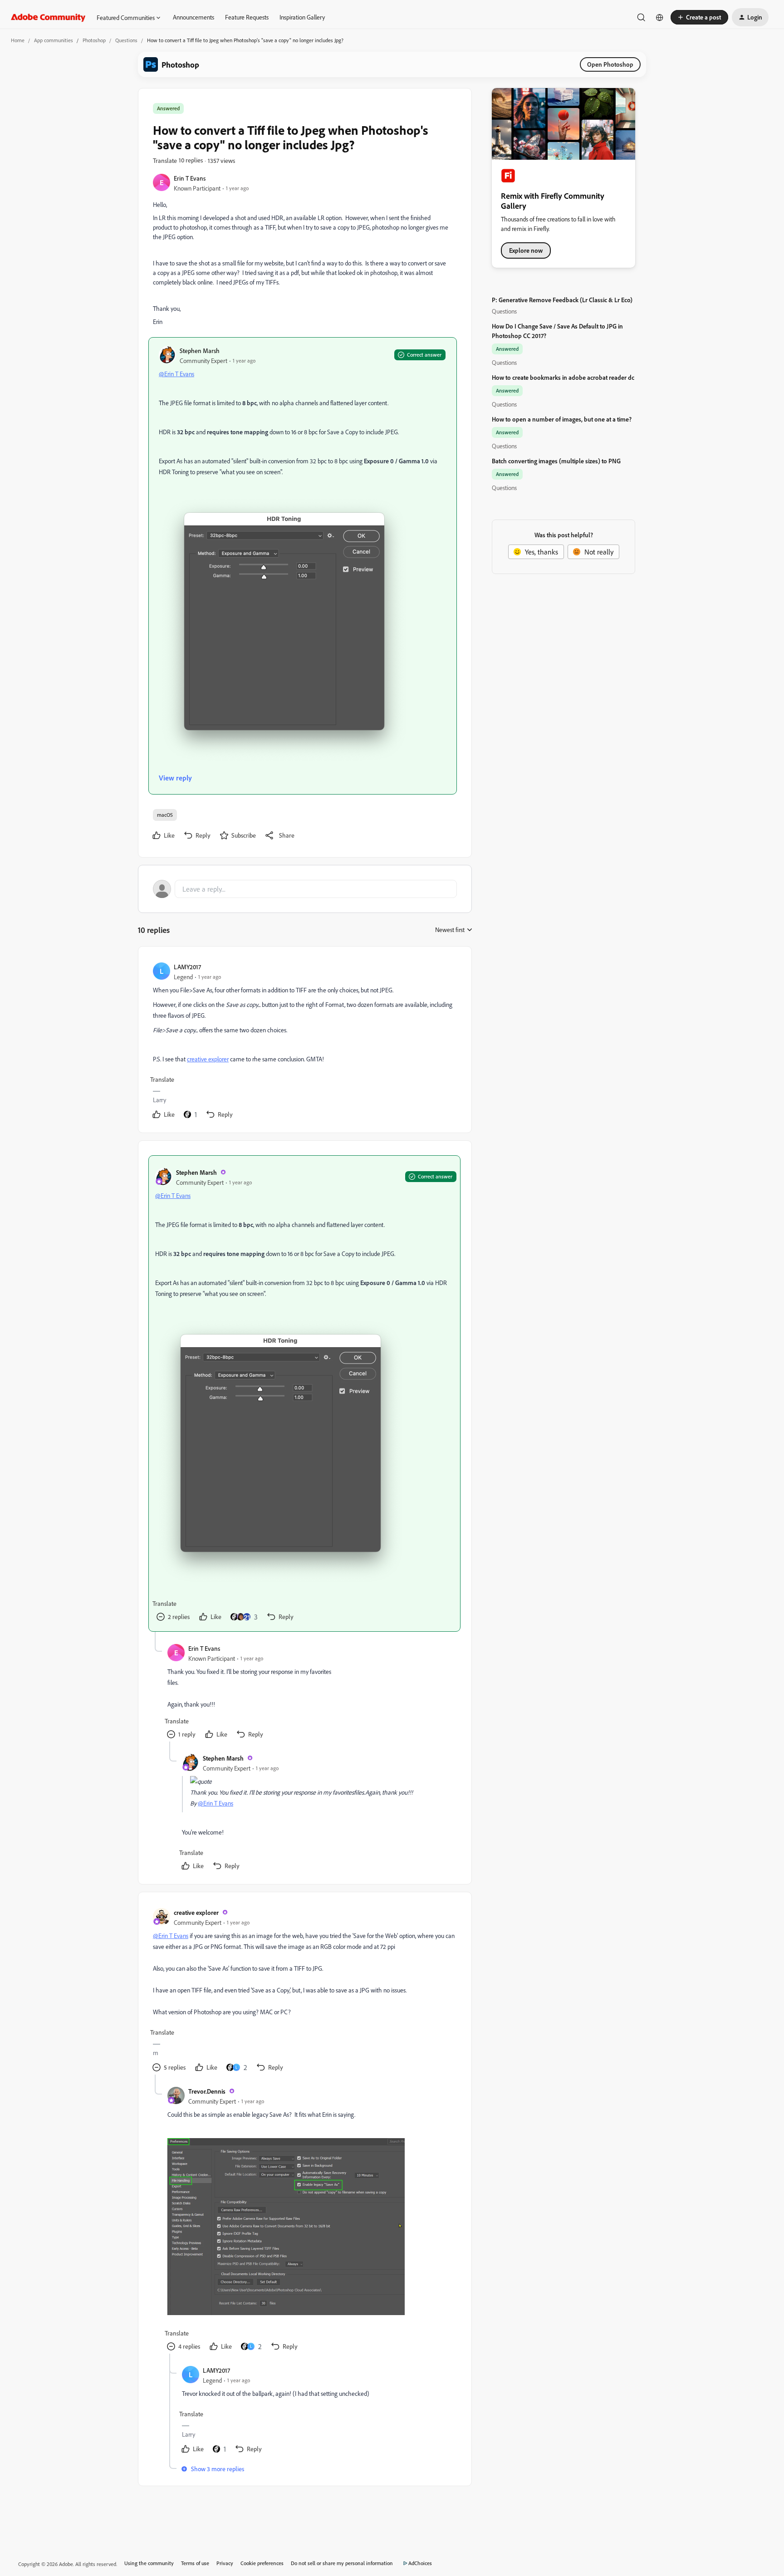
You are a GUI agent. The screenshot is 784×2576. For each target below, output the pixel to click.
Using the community (149, 2563)
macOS (165, 815)
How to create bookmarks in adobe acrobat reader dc (563, 377)
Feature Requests (247, 17)
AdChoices (420, 2563)
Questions (126, 40)
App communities (54, 40)
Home (18, 40)
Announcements (194, 17)
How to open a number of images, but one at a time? (562, 419)
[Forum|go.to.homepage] (48, 17)
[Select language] (660, 17)
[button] (699, 17)
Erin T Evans (190, 178)
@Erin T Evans (176, 374)
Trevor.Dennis (207, 2091)
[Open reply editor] (305, 889)
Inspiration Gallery (302, 17)
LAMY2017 (187, 967)
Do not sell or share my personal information (342, 2563)
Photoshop (94, 40)
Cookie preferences (262, 2563)
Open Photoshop (610, 64)
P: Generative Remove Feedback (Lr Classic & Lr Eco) (562, 300)
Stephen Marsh (200, 351)
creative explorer (196, 1912)
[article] (304, 1041)
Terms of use (195, 2563)
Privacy (225, 2563)
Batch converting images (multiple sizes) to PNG (556, 461)
